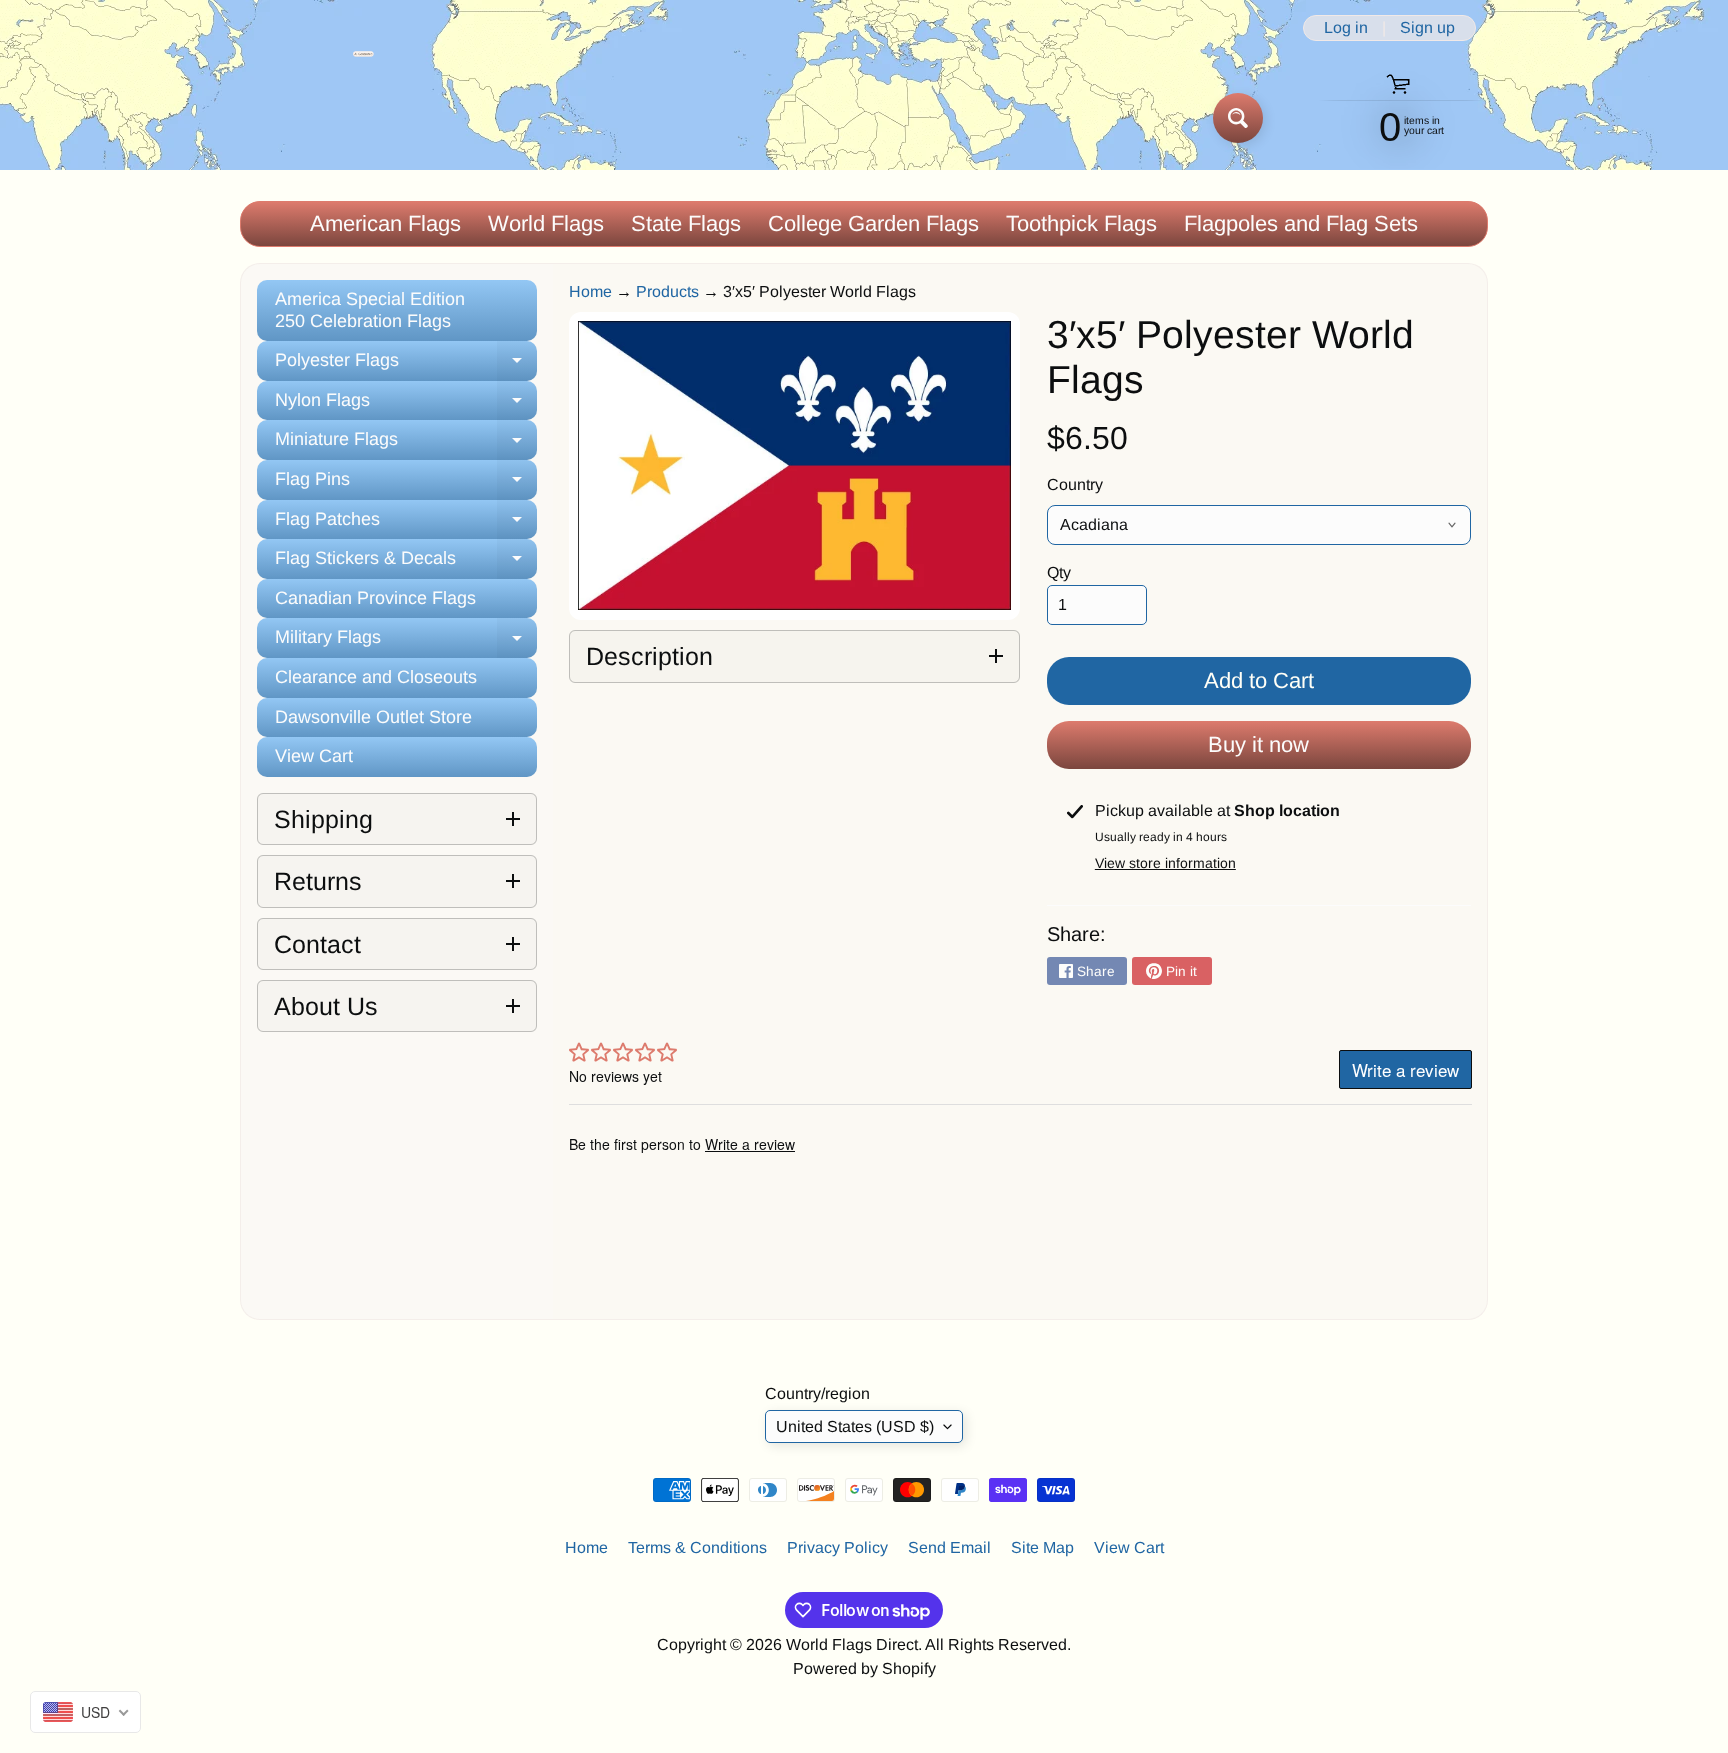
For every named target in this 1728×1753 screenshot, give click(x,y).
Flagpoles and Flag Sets (1301, 223)
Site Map (1042, 1547)
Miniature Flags (406, 444)
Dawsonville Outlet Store (373, 717)
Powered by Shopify (864, 1668)
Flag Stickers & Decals (406, 563)
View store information (1165, 863)
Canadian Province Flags (375, 598)
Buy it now (1258, 744)
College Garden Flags (873, 223)
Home (590, 291)
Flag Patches (406, 524)
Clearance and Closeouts (376, 677)
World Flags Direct (852, 1644)
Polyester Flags (406, 365)
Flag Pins (406, 484)
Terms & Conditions (697, 1547)
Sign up (1427, 28)
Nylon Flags (406, 405)
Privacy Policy (837, 1547)
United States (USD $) (855, 1426)
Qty (1059, 572)
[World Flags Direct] (307, 117)
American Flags (385, 223)
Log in (1346, 28)
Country (1075, 484)
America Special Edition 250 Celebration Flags (370, 310)
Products (667, 291)
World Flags (546, 223)
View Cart (314, 756)
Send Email (949, 1547)
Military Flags (406, 642)
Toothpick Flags (1081, 223)
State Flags (686, 223)
